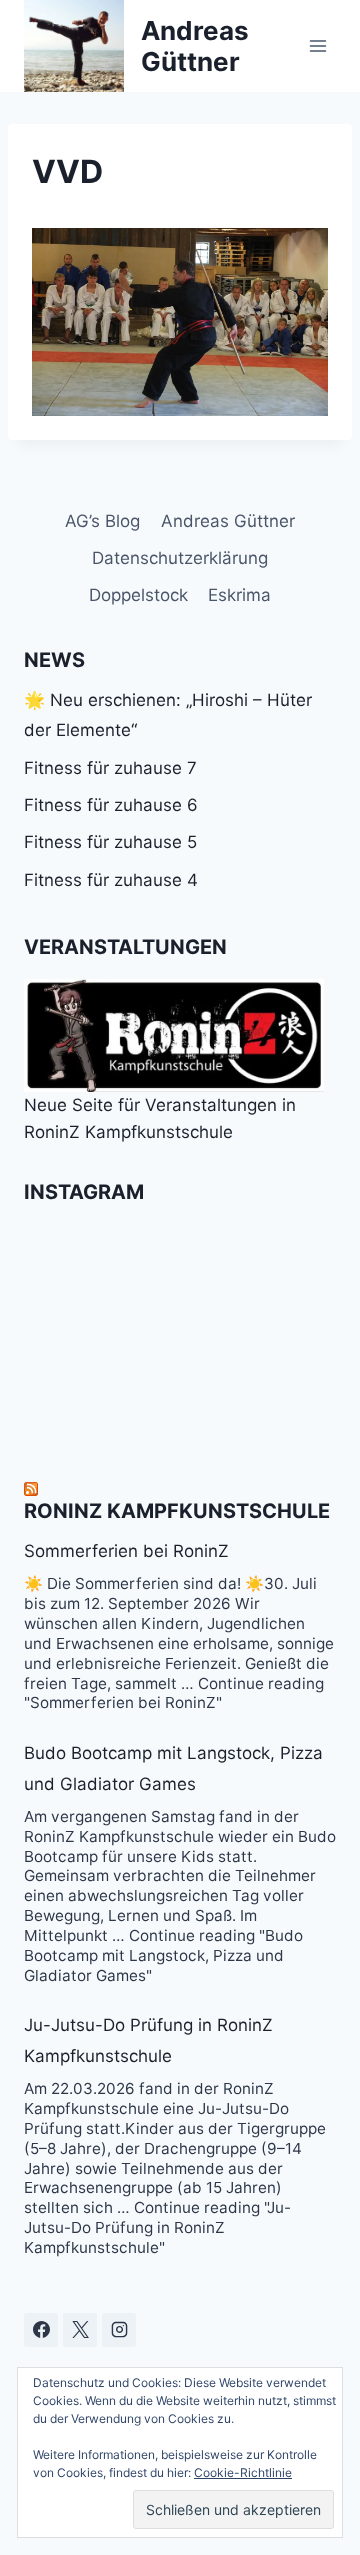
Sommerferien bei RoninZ (126, 1551)
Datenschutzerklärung (180, 558)
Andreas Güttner (228, 521)
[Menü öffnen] (317, 45)
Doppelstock (138, 595)
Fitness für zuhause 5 (110, 842)
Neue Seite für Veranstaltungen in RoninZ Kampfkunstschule (160, 1118)
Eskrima (239, 595)
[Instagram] (119, 2330)
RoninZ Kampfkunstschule (177, 1511)
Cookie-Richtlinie (243, 2472)
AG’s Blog (102, 521)
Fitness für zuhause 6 (111, 805)
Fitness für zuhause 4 (111, 880)
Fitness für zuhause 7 (110, 768)
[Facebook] (41, 2330)
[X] (80, 2330)
